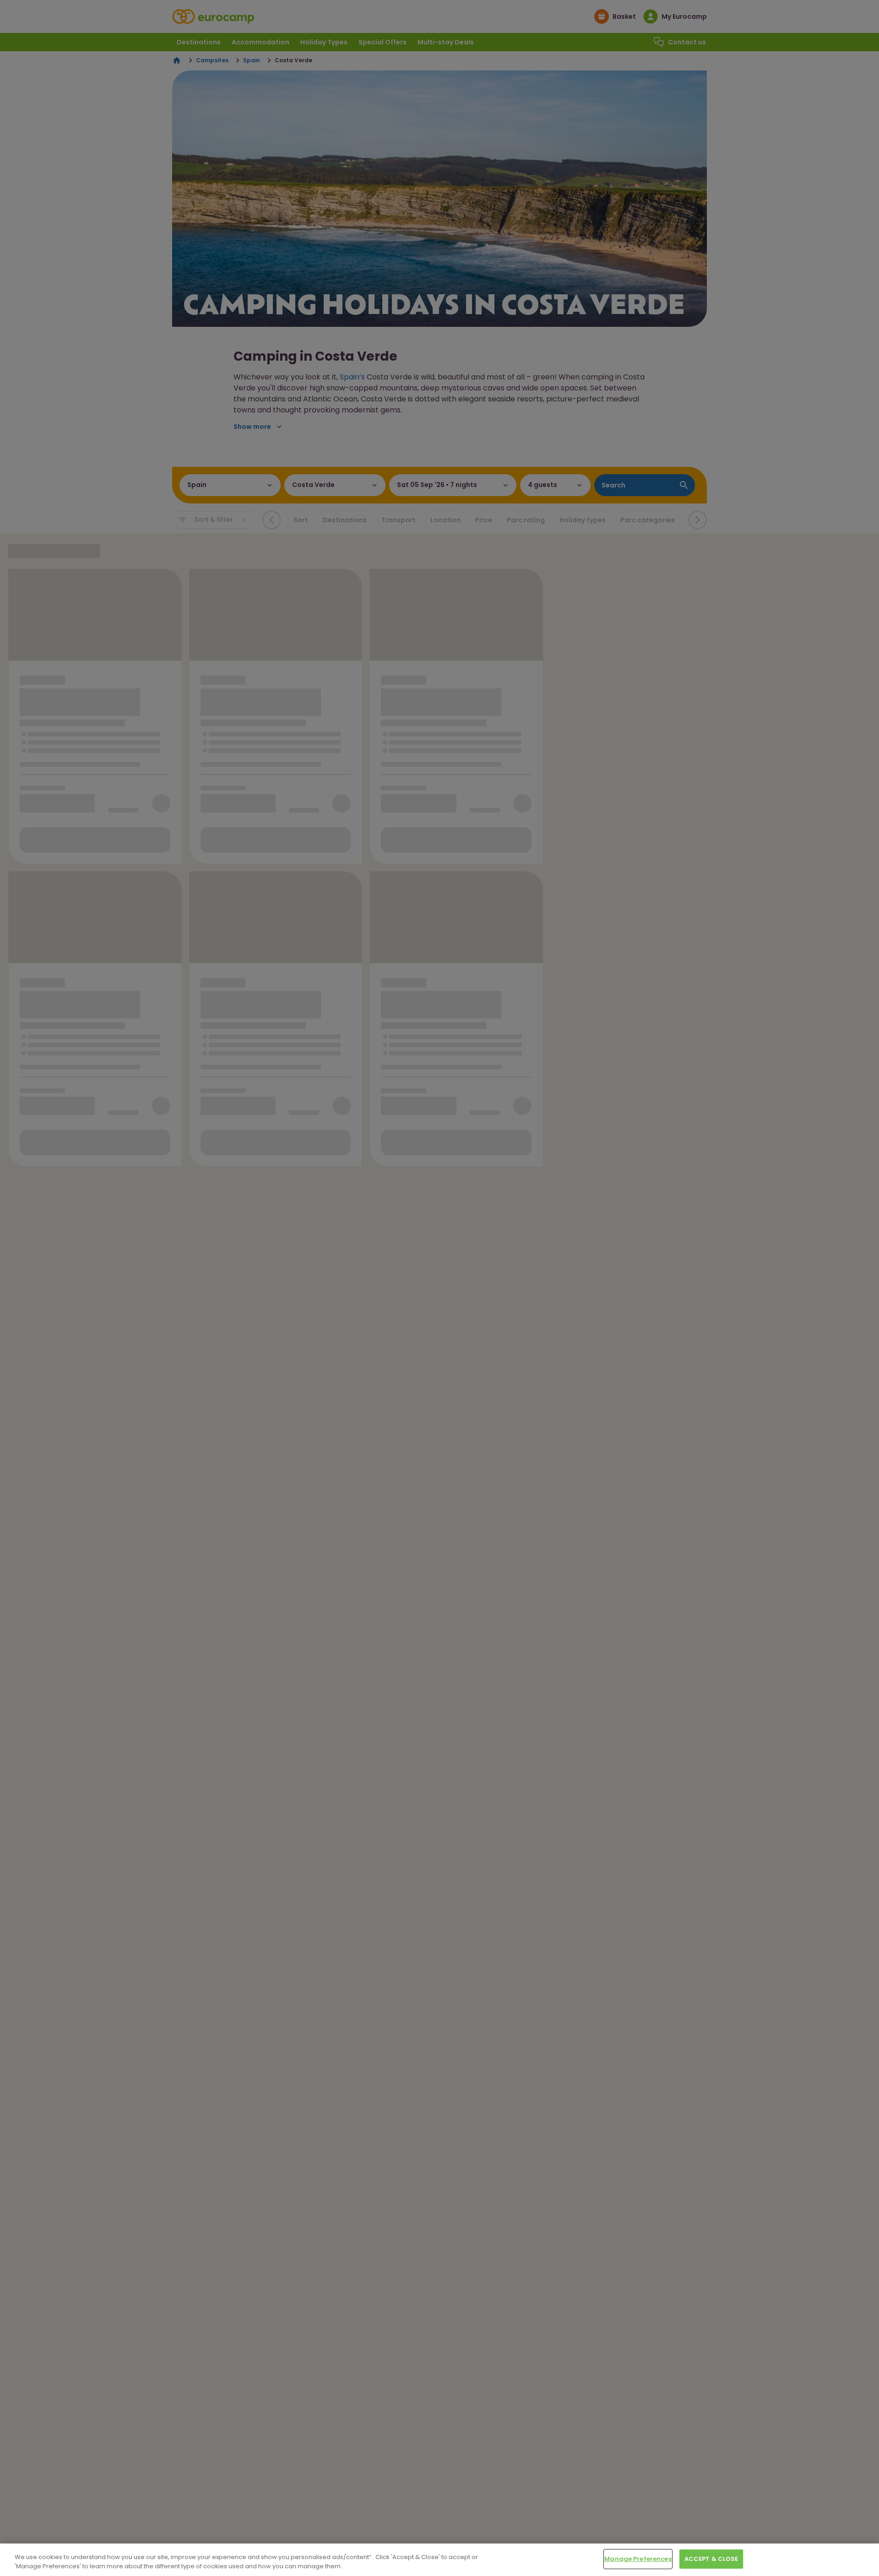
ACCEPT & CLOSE (711, 2559)
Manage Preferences (638, 2559)
